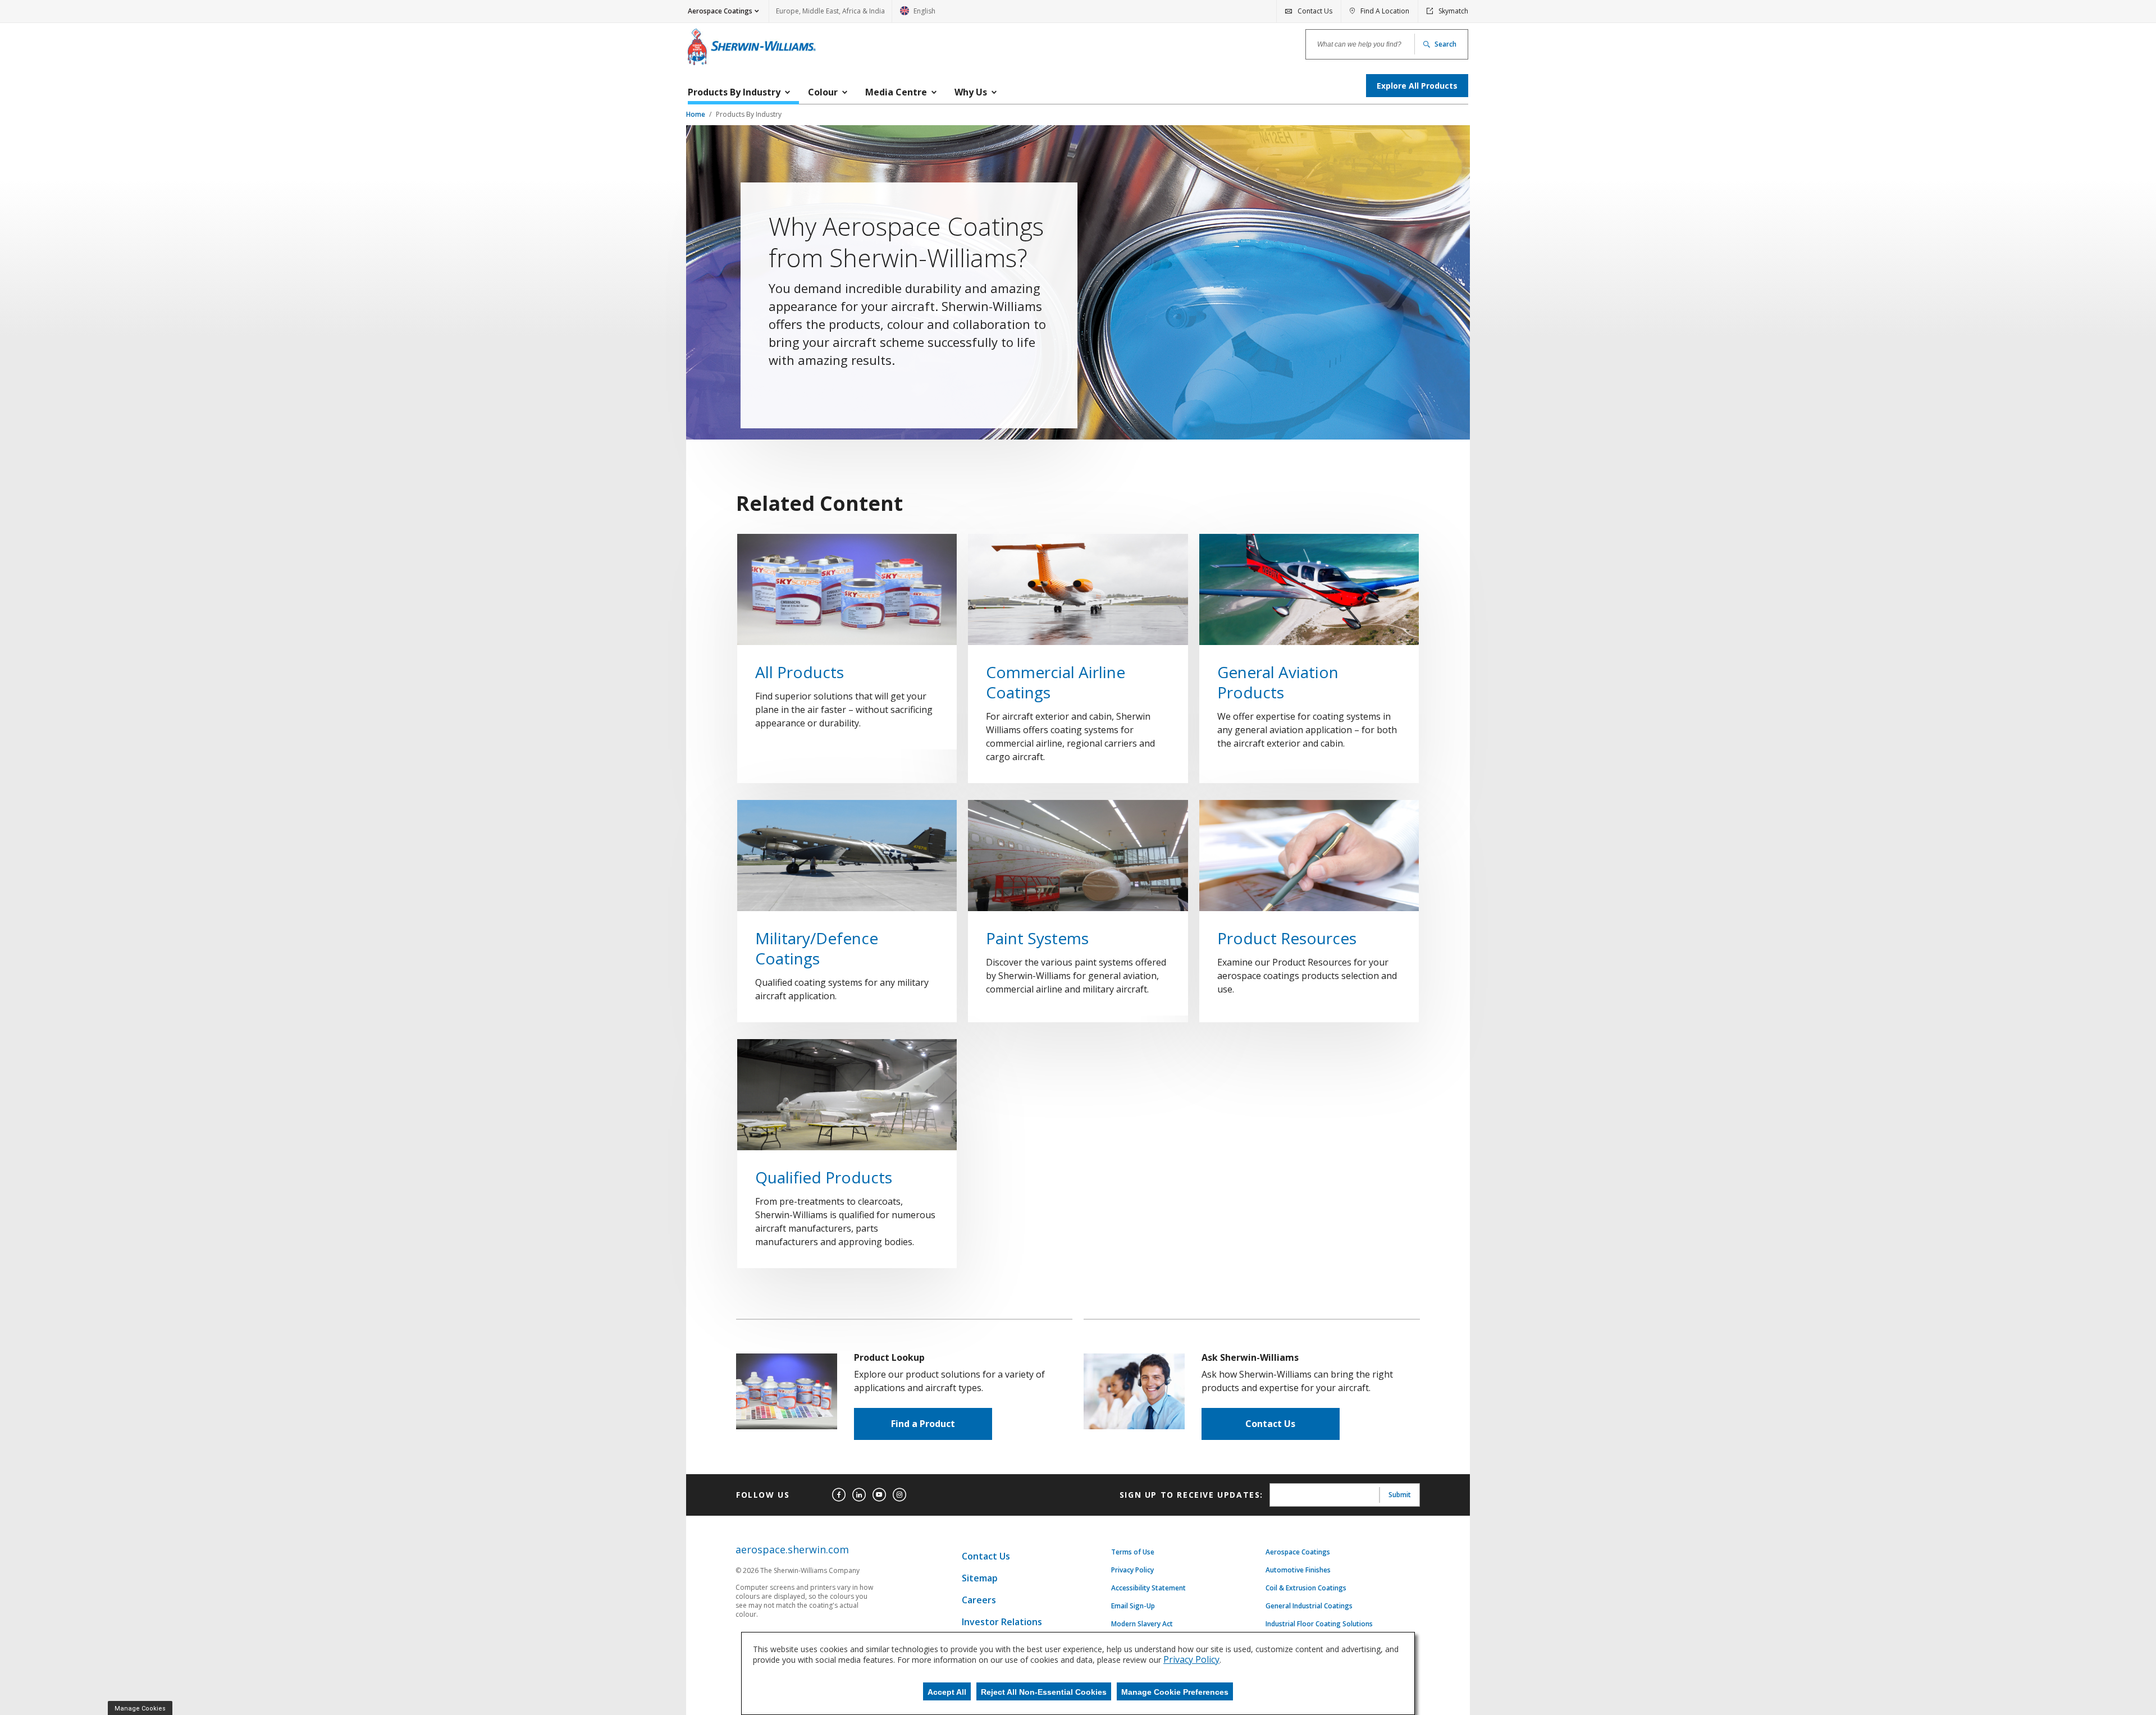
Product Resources (1287, 938)
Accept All (947, 1692)
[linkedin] (859, 1495)
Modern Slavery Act (1142, 1624)
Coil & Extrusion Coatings (1306, 1588)
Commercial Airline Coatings (1056, 682)
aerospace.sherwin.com (792, 1550)
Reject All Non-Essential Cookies (1044, 1692)
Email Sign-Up (1133, 1606)
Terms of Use (1133, 1552)
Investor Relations (1002, 1622)
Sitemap (980, 1578)
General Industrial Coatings (1309, 1606)
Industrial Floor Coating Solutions (1319, 1624)
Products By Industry (749, 114)
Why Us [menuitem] (971, 92)
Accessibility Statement (1148, 1588)
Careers (979, 1600)
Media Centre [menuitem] (896, 92)
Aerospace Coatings (1298, 1552)
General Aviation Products (1278, 682)
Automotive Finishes (1298, 1570)
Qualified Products (824, 1177)
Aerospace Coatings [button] (720, 11)
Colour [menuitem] (823, 92)
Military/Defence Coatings (817, 948)
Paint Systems (1037, 938)
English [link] (918, 14)
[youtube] (879, 1495)
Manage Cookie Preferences (1175, 1692)
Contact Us (1270, 1424)
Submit (1400, 1495)
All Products (800, 672)
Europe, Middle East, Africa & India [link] (830, 11)
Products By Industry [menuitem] (734, 92)
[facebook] (839, 1495)
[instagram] (899, 1495)
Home (696, 114)
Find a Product (923, 1424)
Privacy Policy (1132, 1570)
